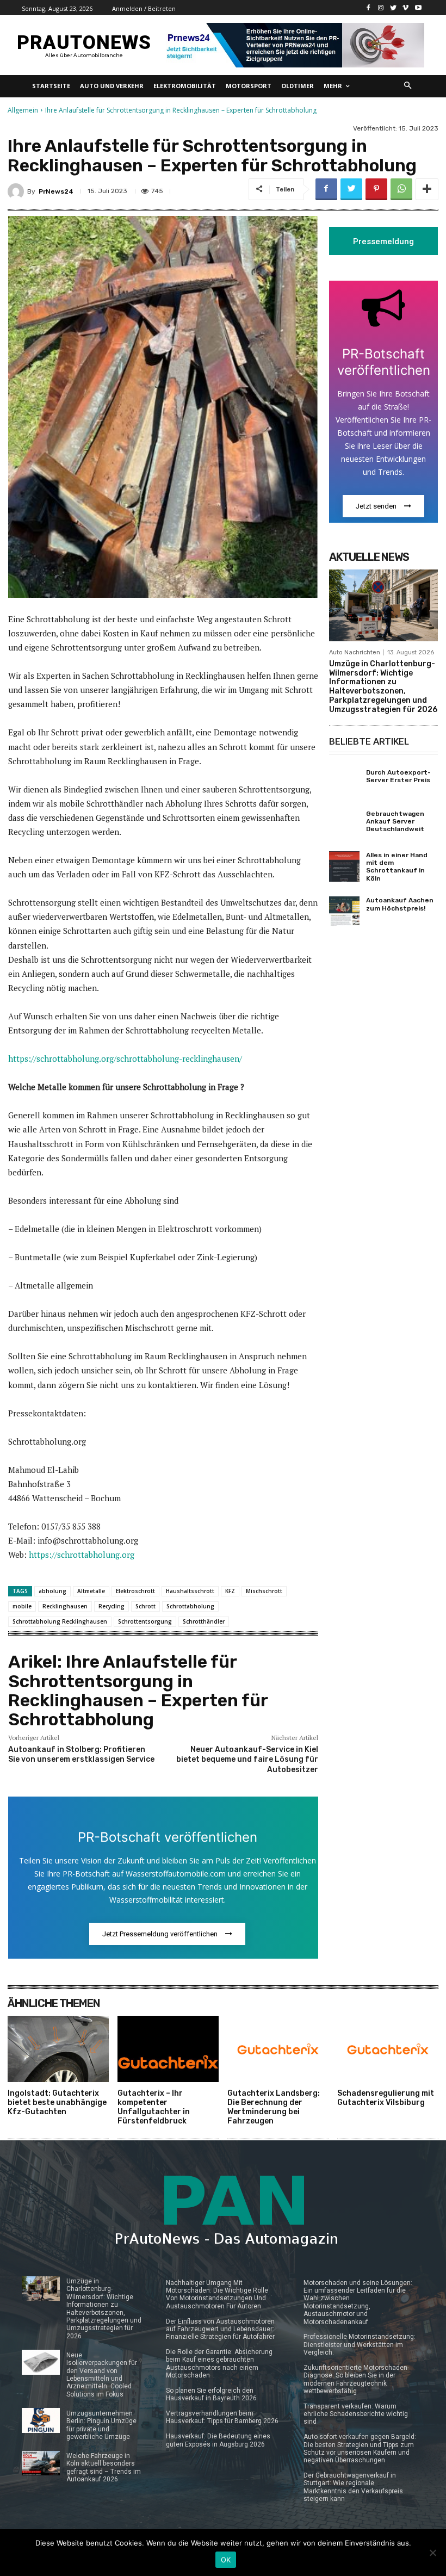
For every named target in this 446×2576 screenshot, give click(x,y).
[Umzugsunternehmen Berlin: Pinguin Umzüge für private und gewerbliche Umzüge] (41, 2420)
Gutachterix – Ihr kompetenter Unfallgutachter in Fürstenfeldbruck (154, 2107)
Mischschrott (264, 1591)
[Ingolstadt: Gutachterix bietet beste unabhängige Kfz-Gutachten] (58, 2049)
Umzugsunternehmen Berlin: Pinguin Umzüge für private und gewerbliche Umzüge (101, 2425)
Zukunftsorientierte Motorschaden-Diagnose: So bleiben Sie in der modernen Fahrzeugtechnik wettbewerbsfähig (356, 2379)
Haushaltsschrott (190, 1591)
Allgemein (23, 110)
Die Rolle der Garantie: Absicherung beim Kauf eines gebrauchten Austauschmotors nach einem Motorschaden (219, 2364)
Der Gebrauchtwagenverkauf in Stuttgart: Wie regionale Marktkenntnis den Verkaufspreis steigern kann (353, 2487)
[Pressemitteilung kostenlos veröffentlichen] (293, 45)
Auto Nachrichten (355, 652)
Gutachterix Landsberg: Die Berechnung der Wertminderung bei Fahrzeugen (274, 2107)
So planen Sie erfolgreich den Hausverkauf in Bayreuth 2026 (211, 2394)
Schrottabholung (190, 1606)
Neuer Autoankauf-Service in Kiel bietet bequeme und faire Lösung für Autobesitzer (247, 1759)
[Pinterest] (376, 189)
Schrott (145, 1606)
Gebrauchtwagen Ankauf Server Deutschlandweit (395, 822)
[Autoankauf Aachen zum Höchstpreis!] (344, 912)
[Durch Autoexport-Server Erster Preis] (344, 784)
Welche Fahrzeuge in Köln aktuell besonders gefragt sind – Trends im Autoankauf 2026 (104, 2467)
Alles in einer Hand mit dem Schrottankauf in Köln (397, 867)
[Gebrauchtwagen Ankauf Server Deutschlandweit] (344, 825)
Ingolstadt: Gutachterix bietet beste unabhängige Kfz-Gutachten (57, 2103)
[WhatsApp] (401, 189)
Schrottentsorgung (145, 1621)
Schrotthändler (204, 1621)
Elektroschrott (135, 1591)
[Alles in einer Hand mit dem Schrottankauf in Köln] (344, 866)
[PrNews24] (17, 191)
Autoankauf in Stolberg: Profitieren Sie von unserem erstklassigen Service (81, 1754)
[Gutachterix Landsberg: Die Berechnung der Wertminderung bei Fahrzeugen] (278, 2049)
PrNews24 (56, 191)
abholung (52, 1591)
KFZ (230, 1591)
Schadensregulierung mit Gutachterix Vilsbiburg (386, 2098)
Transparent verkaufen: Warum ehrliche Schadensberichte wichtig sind (356, 2414)
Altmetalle (91, 1591)
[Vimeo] (405, 8)
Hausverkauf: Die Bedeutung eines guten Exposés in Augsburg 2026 (218, 2440)
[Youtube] (418, 8)
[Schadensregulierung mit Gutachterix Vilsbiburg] (388, 2049)
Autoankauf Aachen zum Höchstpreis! (400, 904)
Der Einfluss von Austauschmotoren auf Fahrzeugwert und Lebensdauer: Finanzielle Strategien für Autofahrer (220, 2329)
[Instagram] (381, 8)
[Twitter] (394, 8)
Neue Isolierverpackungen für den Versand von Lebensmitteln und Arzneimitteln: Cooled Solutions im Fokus (102, 2375)
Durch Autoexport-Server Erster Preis (398, 776)
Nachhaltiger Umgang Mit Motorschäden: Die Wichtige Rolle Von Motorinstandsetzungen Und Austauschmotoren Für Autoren (217, 2295)
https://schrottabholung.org (82, 1555)
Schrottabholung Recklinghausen (60, 1621)
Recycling (112, 1606)
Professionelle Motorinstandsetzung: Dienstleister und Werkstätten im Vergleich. (360, 2345)
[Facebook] (368, 8)
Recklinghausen (65, 1606)
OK (226, 2560)
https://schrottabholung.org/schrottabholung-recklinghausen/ (125, 1058)
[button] (408, 86)
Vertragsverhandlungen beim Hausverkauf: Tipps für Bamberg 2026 (222, 2417)
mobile (22, 1606)
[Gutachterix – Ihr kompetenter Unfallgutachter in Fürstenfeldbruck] (168, 2049)
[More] (427, 189)
